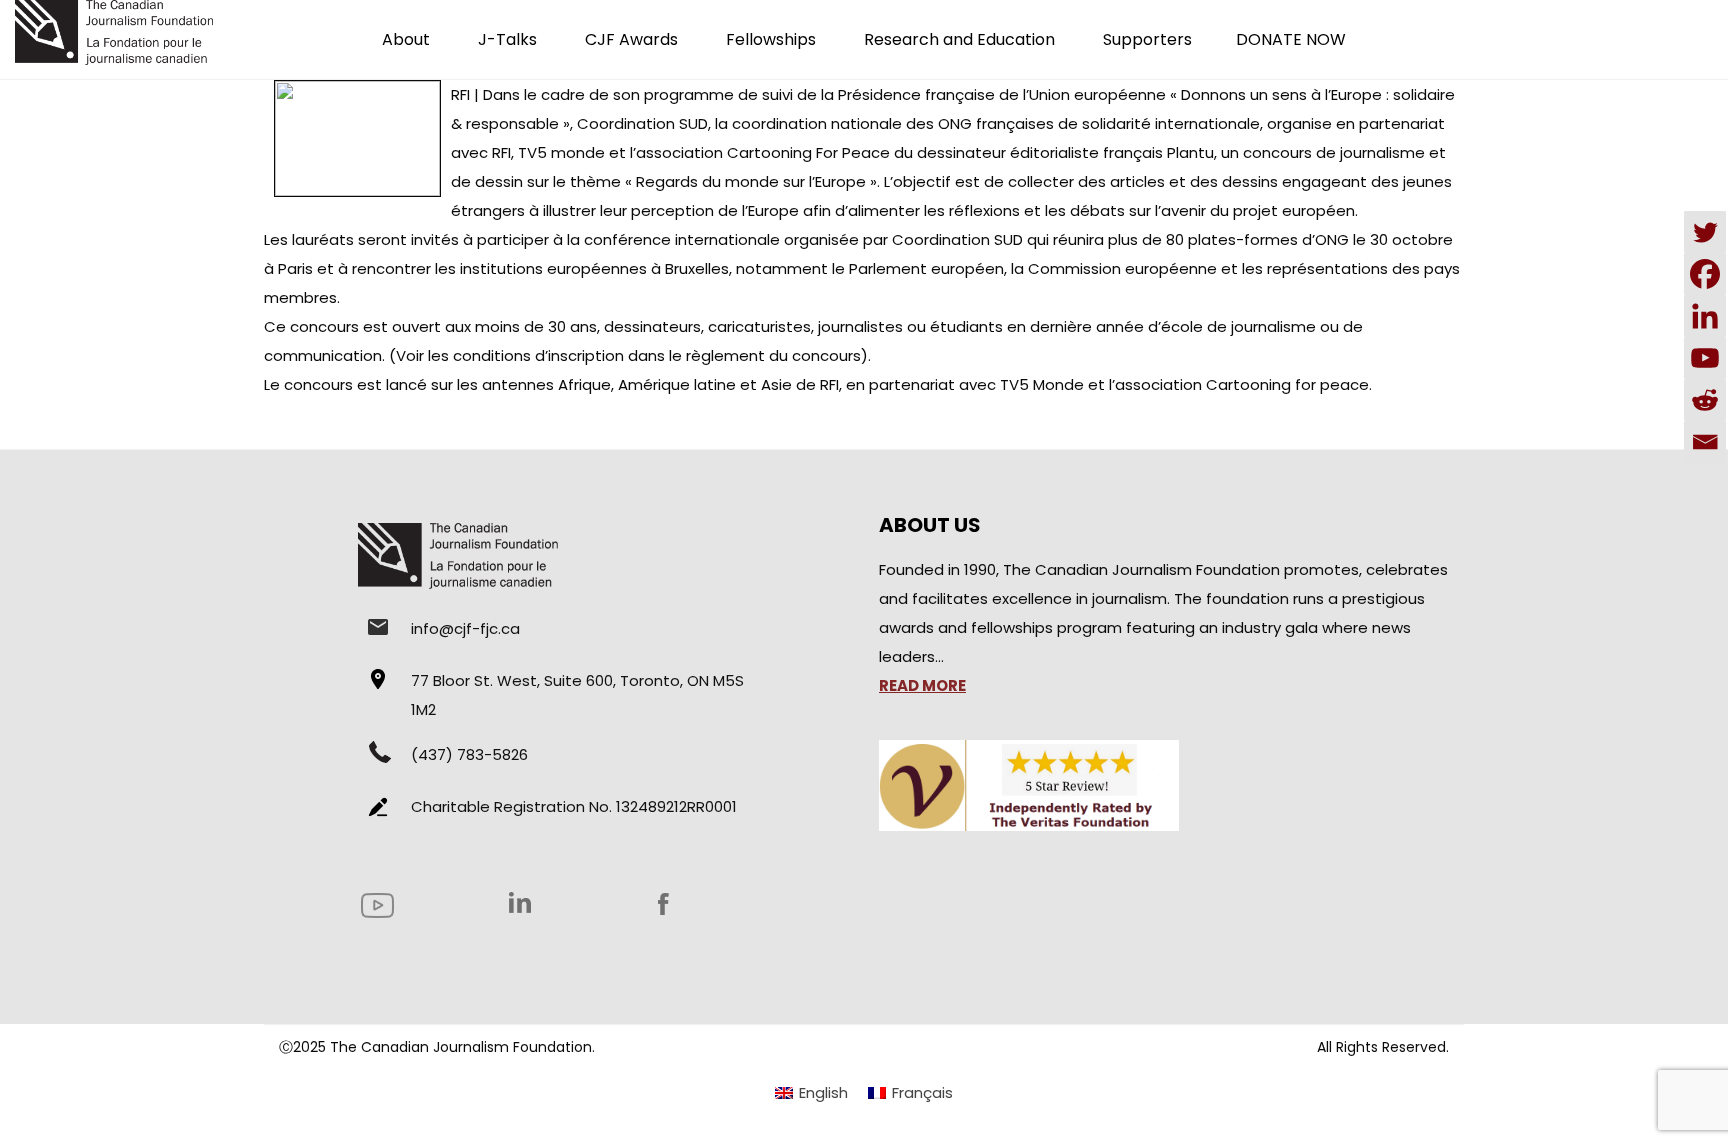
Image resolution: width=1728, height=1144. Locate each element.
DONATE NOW (1291, 39)
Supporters (1147, 39)
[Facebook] (1705, 274)
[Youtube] (1705, 358)
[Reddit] (1705, 400)
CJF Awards (631, 39)
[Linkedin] (1705, 316)
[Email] (1705, 442)
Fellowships (771, 39)
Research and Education (959, 39)
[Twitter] (1705, 232)
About (406, 39)
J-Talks (507, 39)
